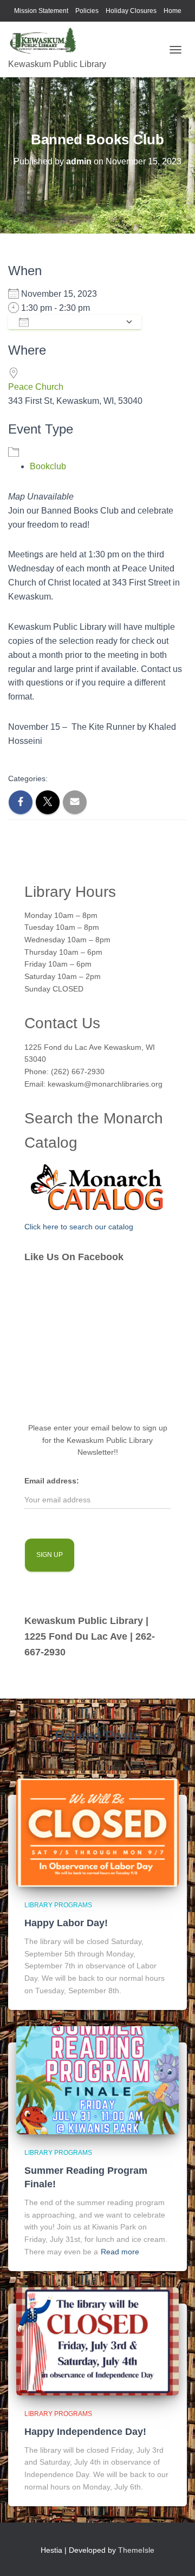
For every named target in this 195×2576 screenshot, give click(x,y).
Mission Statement (41, 11)
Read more (120, 2252)
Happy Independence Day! (85, 2432)
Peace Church (36, 387)
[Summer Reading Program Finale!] (97, 2080)
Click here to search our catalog (79, 1227)
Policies (87, 11)
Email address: (52, 1481)
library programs (58, 1905)
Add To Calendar (77, 322)
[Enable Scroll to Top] (174, 2554)
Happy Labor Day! (66, 1923)
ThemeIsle (136, 2550)
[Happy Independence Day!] (97, 2341)
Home (173, 11)
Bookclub (48, 466)
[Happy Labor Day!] (97, 1832)
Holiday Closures (131, 11)
